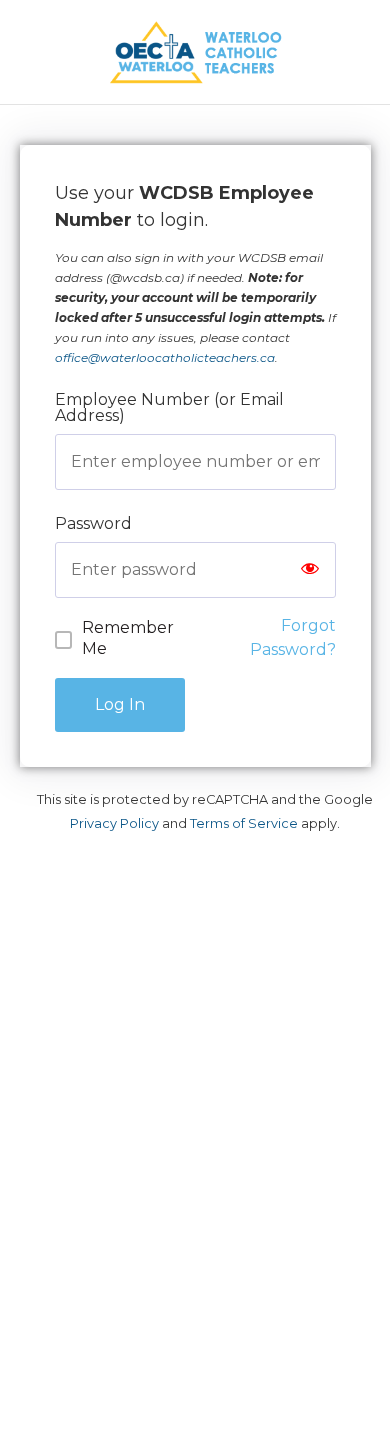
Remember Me (128, 638)
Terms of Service (244, 823)
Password (93, 523)
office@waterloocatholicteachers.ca (165, 357)
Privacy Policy (114, 823)
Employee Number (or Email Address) (169, 407)
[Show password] (310, 570)
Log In (120, 704)
